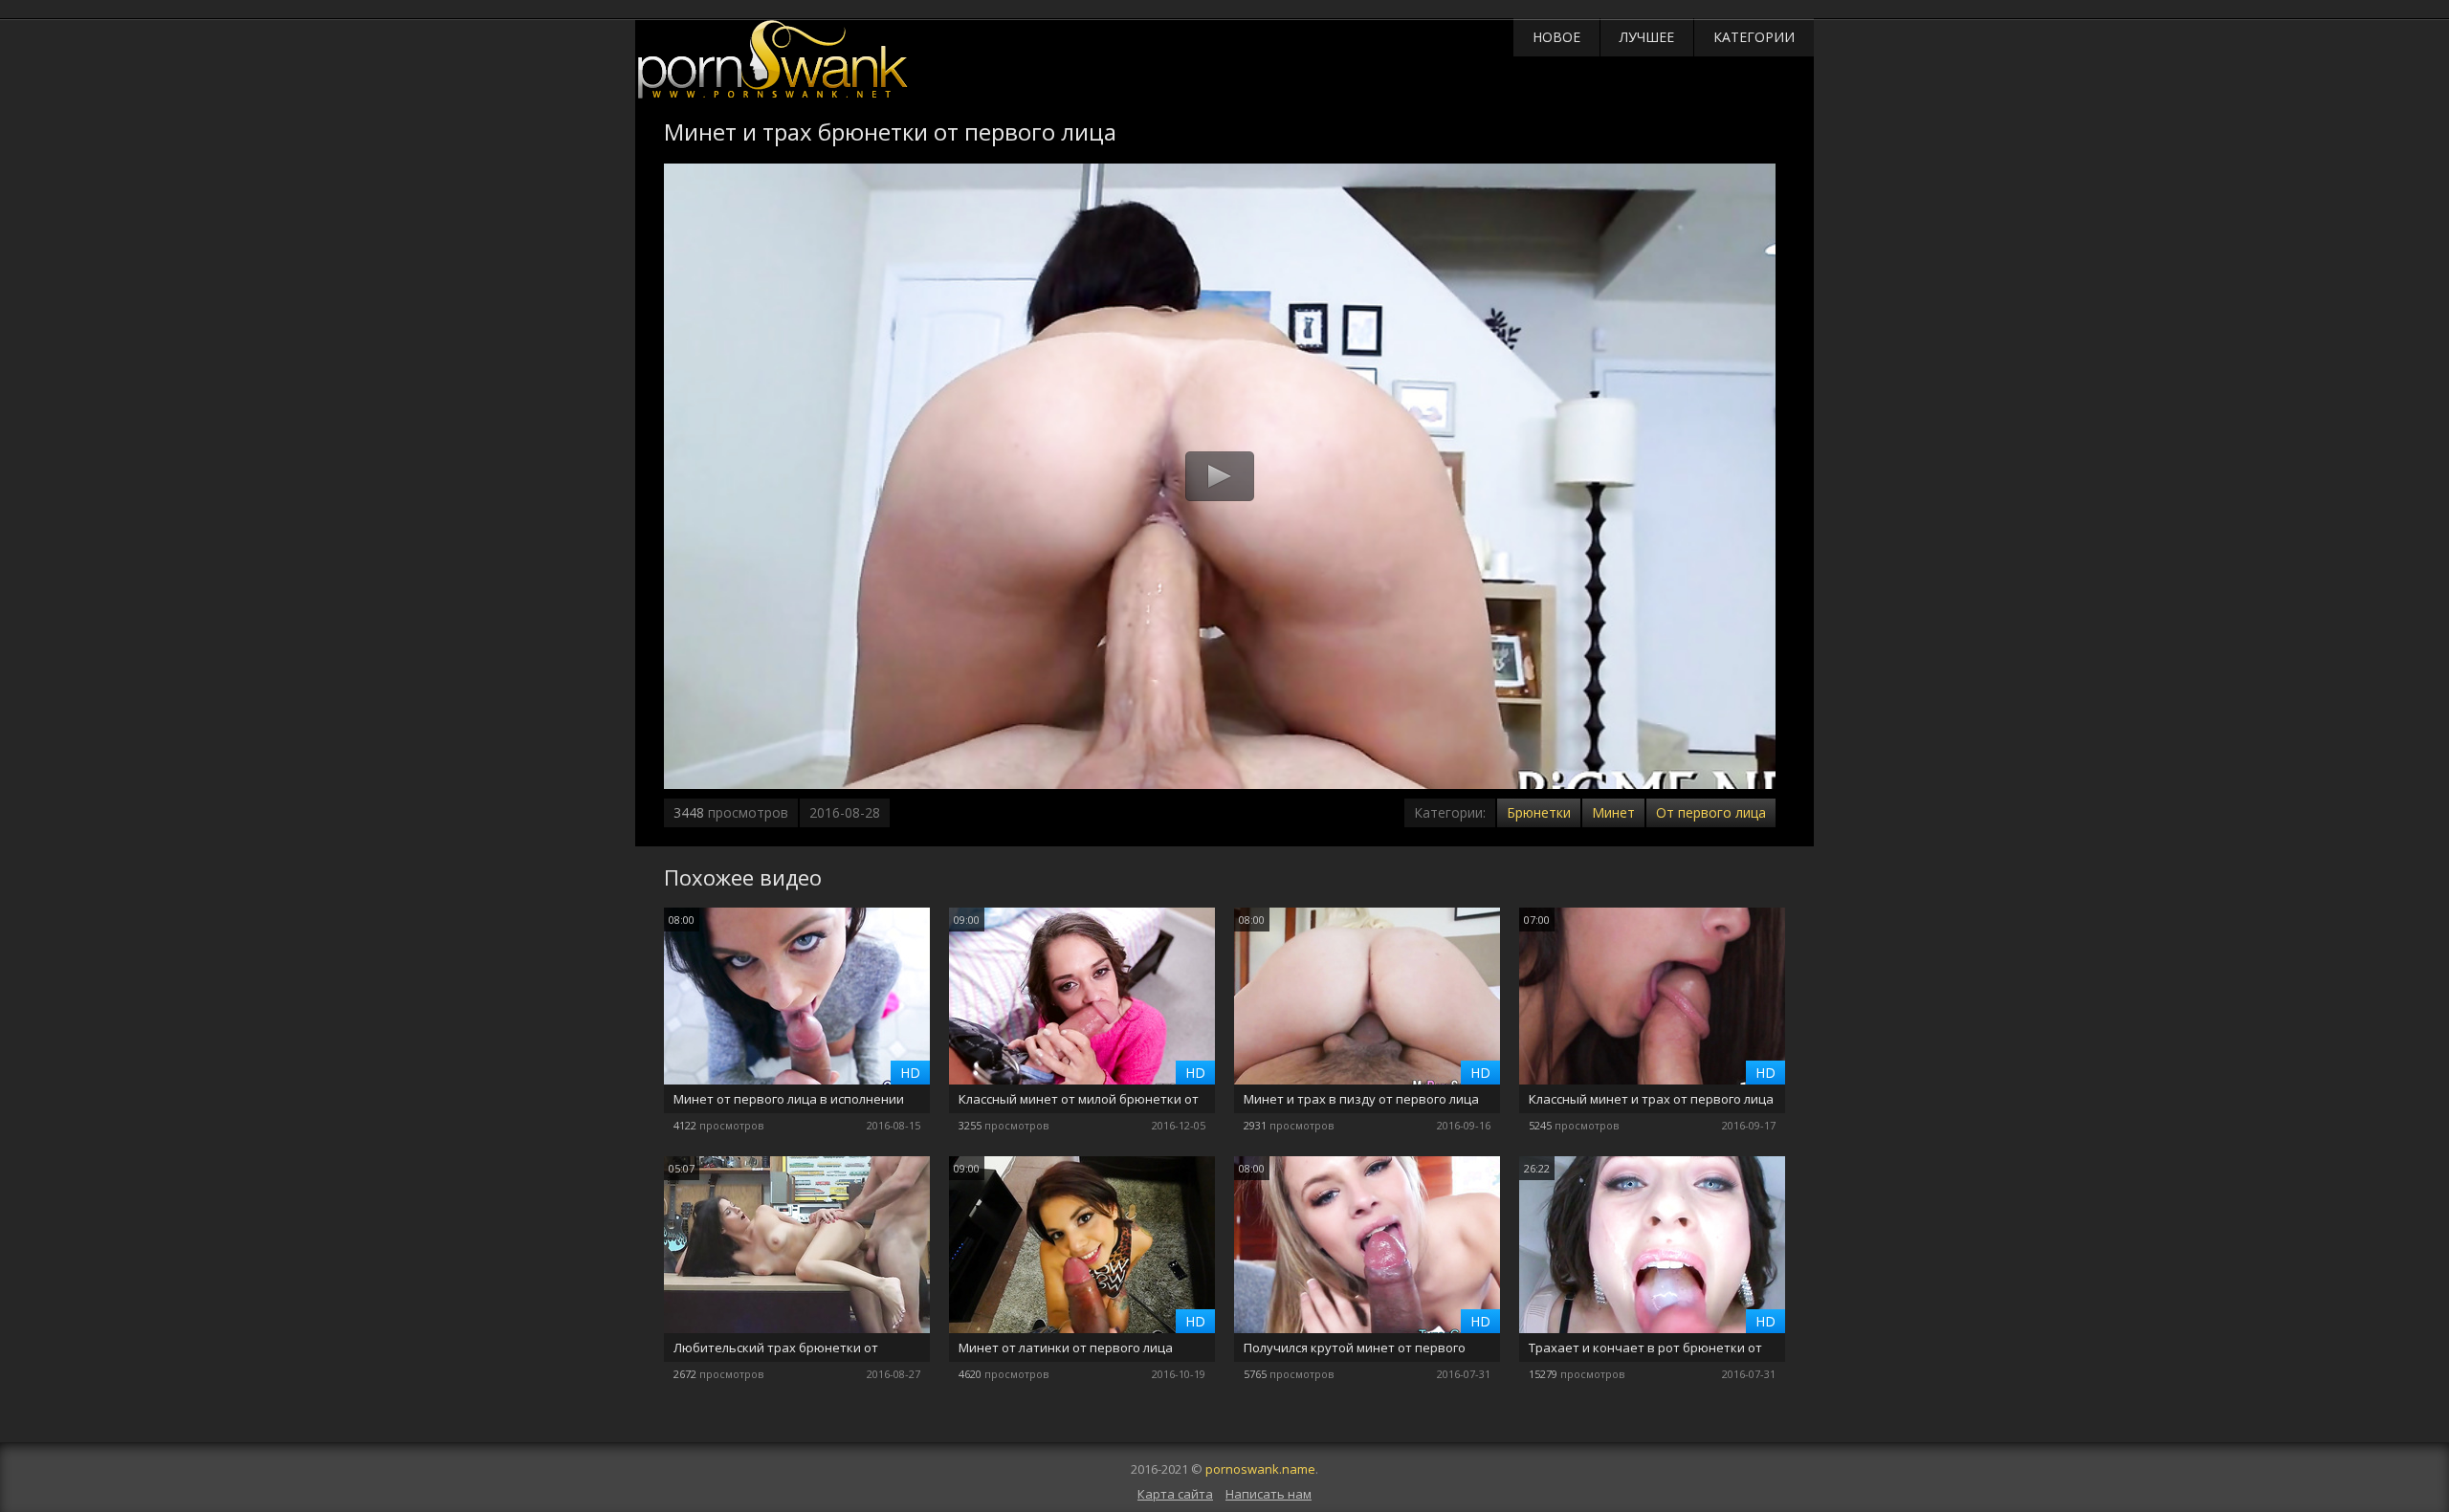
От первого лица (1711, 812)
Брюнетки (1539, 812)
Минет (1613, 812)
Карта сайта (1175, 1494)
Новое (1556, 37)
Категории (1754, 37)
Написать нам (1269, 1494)
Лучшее (1647, 37)
